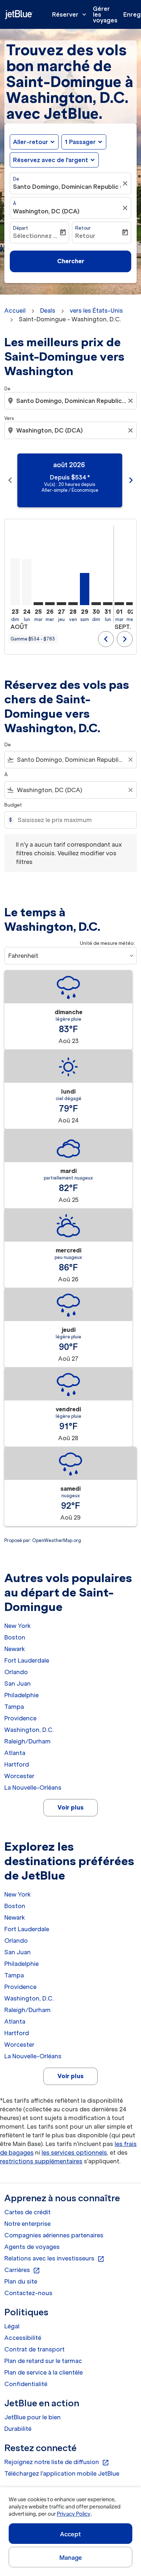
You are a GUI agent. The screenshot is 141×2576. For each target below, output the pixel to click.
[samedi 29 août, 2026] (85, 589)
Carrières (22, 2270)
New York (18, 1626)
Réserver (70, 14)
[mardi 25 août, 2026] (38, 604)
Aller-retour (31, 142)
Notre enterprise (27, 2224)
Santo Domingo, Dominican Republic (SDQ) (67, 187)
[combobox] (71, 401)
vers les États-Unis (96, 310)
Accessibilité (23, 2338)
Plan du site (21, 2281)
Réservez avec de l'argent (51, 160)
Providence (20, 1718)
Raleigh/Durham (27, 1741)
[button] (84, 142)
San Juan (18, 1684)
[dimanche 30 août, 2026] (96, 604)
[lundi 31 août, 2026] (108, 604)
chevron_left (10, 480)
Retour (83, 228)
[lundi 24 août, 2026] (27, 582)
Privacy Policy (74, 2514)
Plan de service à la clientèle (44, 2372)
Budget (13, 805)
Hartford (17, 1764)
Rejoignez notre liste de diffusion (57, 2462)
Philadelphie (22, 1695)
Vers (9, 418)
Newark (15, 1649)
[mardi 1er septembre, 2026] (119, 604)
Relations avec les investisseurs (54, 2259)
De (16, 179)
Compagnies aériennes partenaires (54, 2235)
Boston (15, 1637)
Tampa (14, 1707)
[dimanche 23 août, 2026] (15, 582)
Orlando (16, 1672)
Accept (70, 2534)
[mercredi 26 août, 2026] (50, 604)
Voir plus (70, 1807)
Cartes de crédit (27, 2212)
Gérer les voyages (105, 14)
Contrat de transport (35, 2349)
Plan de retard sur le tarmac (43, 2361)
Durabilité (18, 2429)
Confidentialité (26, 2384)
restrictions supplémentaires (41, 2161)
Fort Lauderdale (27, 1660)
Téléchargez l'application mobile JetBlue (62, 2473)
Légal (12, 2326)
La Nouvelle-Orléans (33, 1787)
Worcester (19, 1776)
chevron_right (131, 480)
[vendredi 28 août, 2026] (73, 604)
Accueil (15, 310)
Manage (71, 2558)
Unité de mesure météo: (107, 943)
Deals (48, 310)
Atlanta (15, 1753)
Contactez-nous (28, 2293)
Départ (21, 228)
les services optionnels (74, 2153)
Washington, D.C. (29, 1730)
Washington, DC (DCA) (46, 211)
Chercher (71, 261)
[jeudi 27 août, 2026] (61, 604)
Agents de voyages (32, 2247)
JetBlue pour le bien (33, 2417)
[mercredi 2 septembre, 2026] (131, 604)
